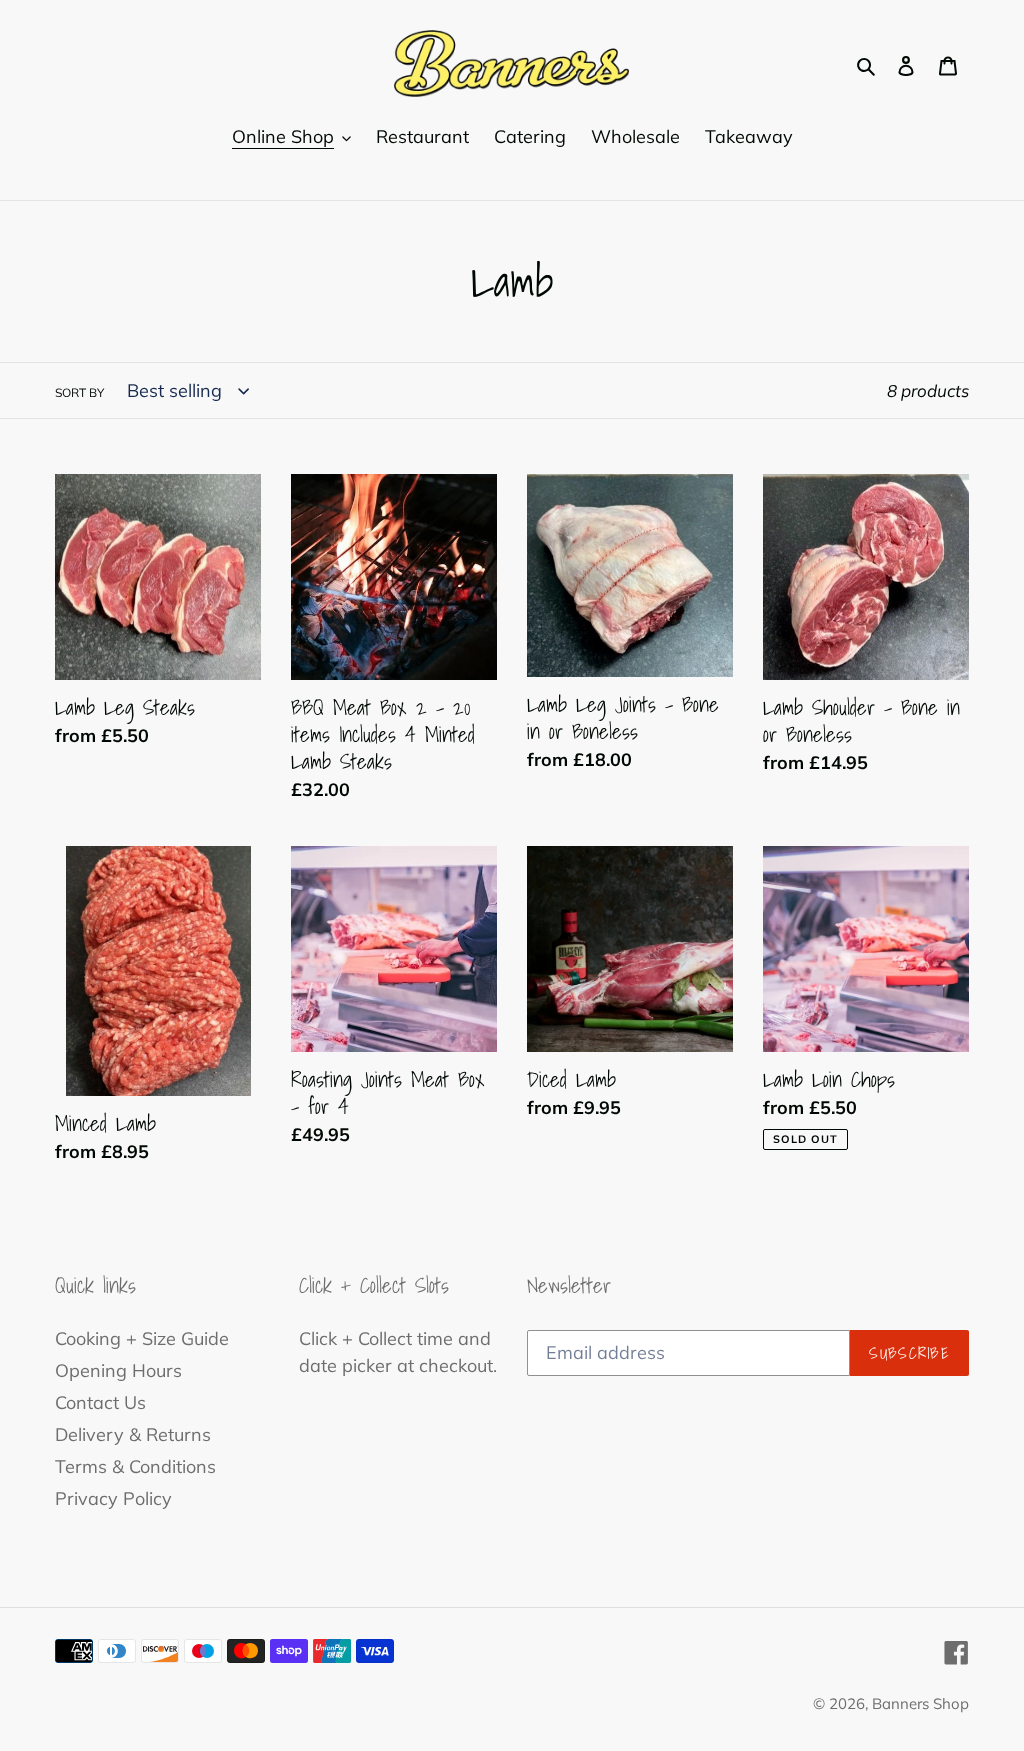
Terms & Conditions (135, 1466)
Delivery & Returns (133, 1434)
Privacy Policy (113, 1498)
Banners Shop (920, 1703)
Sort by (79, 392)
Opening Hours (118, 1370)
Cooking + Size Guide (142, 1338)
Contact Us (100, 1402)
